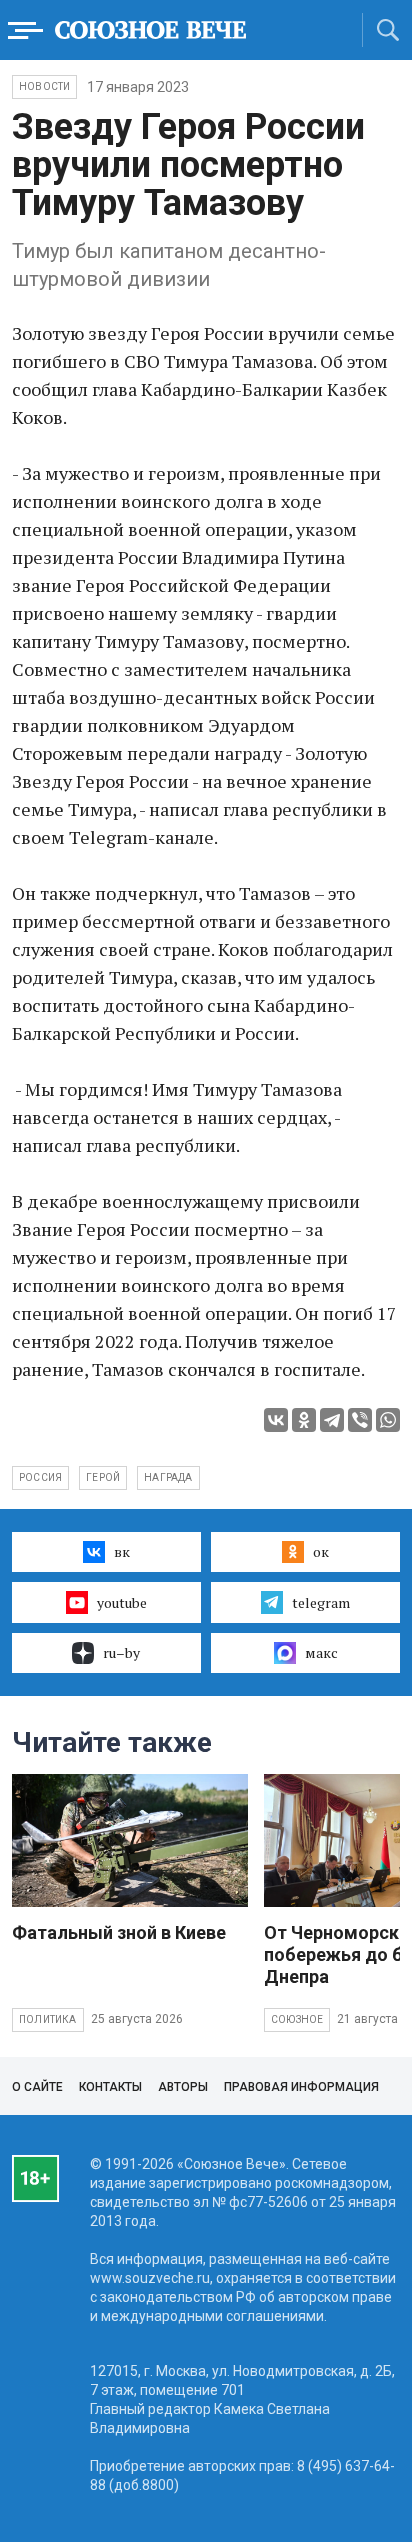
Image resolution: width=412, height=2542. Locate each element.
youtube (122, 1602)
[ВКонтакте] (276, 1420)
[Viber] (360, 1420)
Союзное (297, 2019)
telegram (321, 1602)
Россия (40, 1477)
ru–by (121, 1652)
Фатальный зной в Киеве (119, 1932)
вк (122, 1551)
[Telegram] (332, 1420)
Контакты (110, 2087)
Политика (48, 2019)
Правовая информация (301, 2087)
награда (168, 1477)
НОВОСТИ (44, 86)
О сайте (37, 2087)
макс (321, 1652)
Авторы (183, 2087)
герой (103, 1477)
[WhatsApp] (388, 1420)
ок (321, 1551)
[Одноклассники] (304, 1420)
